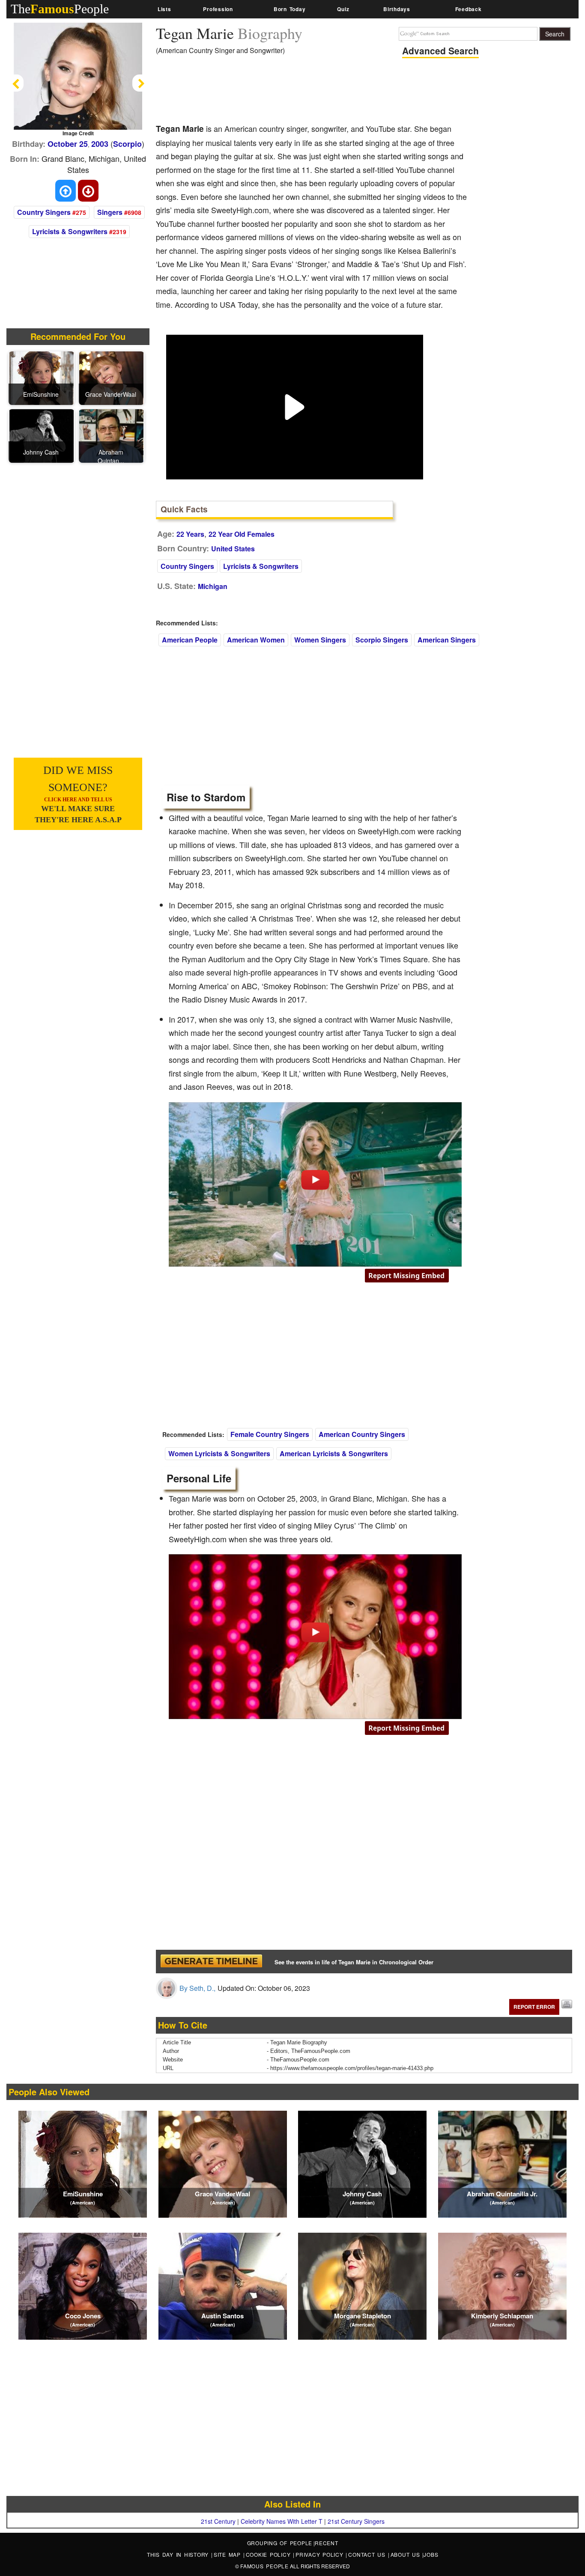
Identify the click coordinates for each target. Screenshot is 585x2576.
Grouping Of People (280, 2543)
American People (190, 640)
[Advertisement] (312, 92)
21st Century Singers (356, 2521)
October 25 (68, 144)
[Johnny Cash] (42, 435)
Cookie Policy (270, 2554)
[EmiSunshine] (42, 377)
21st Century (218, 2521)
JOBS (431, 2554)
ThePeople (60, 9)
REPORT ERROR (534, 2007)
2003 (100, 144)
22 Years (190, 534)
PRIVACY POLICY (321, 2554)
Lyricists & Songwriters (70, 231)
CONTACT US (368, 2554)
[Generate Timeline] (211, 1962)
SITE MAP (228, 2554)
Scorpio (127, 144)
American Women (256, 640)
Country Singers (44, 212)
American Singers (447, 640)
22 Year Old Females (242, 534)
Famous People (264, 2566)
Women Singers (320, 640)
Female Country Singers (270, 1434)
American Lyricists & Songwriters (334, 1453)
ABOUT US (407, 2554)
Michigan (213, 586)
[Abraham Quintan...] (111, 435)
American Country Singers (362, 1434)
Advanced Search (440, 51)
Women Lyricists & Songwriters (219, 1453)
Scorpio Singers (382, 640)
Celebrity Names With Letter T (282, 2521)
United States (233, 549)
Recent (327, 2543)
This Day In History (179, 2554)
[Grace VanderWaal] (111, 377)
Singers (110, 212)
